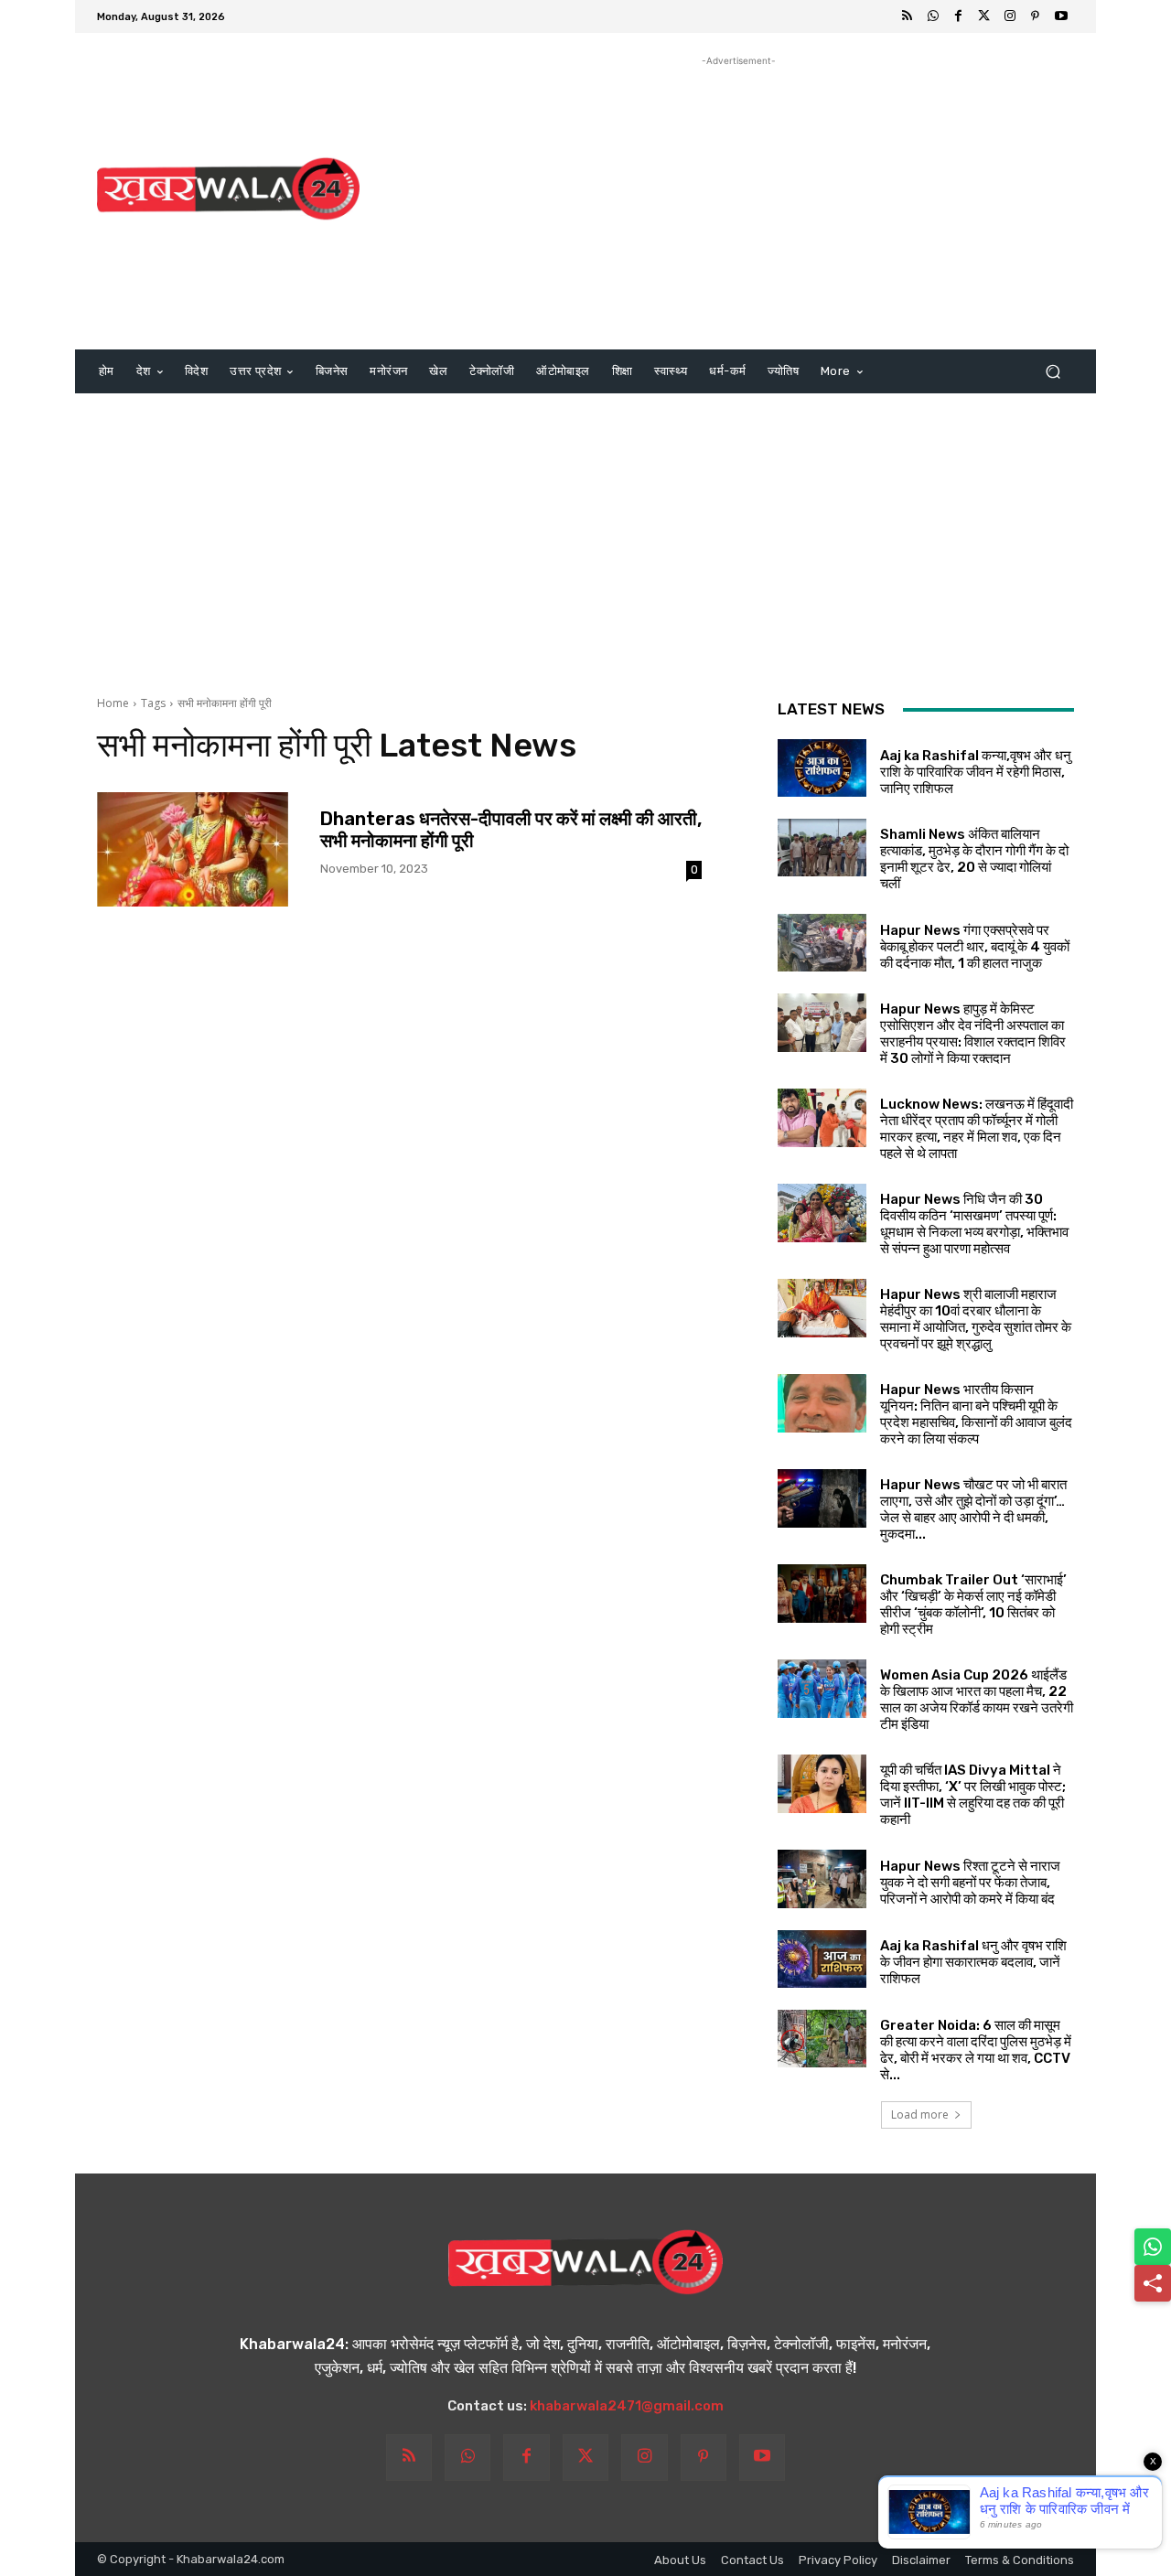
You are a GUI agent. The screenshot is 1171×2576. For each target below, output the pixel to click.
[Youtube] (1061, 16)
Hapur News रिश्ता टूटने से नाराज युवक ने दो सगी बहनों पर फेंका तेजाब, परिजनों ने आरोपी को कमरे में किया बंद (970, 1883)
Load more (920, 2114)
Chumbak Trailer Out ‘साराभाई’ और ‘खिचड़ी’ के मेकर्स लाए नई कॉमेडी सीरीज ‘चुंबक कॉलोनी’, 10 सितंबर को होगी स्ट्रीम (973, 1605)
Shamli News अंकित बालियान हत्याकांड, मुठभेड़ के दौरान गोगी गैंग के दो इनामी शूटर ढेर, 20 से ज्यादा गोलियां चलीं (974, 859)
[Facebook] (959, 16)
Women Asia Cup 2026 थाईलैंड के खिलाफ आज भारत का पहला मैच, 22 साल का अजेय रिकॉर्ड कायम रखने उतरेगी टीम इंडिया (977, 1700)
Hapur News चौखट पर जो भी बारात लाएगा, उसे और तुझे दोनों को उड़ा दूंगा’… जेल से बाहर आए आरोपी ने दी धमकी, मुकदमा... (973, 1509)
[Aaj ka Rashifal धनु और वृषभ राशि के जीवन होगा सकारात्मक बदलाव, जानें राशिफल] (822, 1959)
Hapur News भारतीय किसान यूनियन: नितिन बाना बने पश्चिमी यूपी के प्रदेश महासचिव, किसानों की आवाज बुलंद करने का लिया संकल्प (976, 1414)
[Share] (1153, 2283)
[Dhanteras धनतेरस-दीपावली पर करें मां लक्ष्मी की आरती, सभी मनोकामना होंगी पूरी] (193, 849)
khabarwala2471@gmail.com (627, 2406)
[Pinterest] (1036, 16)
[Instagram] (1010, 16)
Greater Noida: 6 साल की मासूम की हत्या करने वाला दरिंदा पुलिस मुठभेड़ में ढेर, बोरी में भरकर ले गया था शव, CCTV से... (976, 2050)
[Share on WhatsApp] (1153, 2247)
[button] (1053, 372)
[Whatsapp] (933, 16)
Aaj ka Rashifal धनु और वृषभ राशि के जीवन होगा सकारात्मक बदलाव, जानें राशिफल (973, 1962)
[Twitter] (984, 16)
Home (113, 703)
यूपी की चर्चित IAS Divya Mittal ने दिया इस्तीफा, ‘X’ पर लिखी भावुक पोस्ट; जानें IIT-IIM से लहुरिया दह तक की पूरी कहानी (973, 1795)
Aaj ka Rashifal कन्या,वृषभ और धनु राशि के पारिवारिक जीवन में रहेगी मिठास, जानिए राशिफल (976, 772)
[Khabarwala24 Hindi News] (228, 189)
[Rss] (908, 16)
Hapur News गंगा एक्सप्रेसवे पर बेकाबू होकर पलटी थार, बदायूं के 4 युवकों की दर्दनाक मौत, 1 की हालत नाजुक (975, 947)
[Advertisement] (739, 199)
